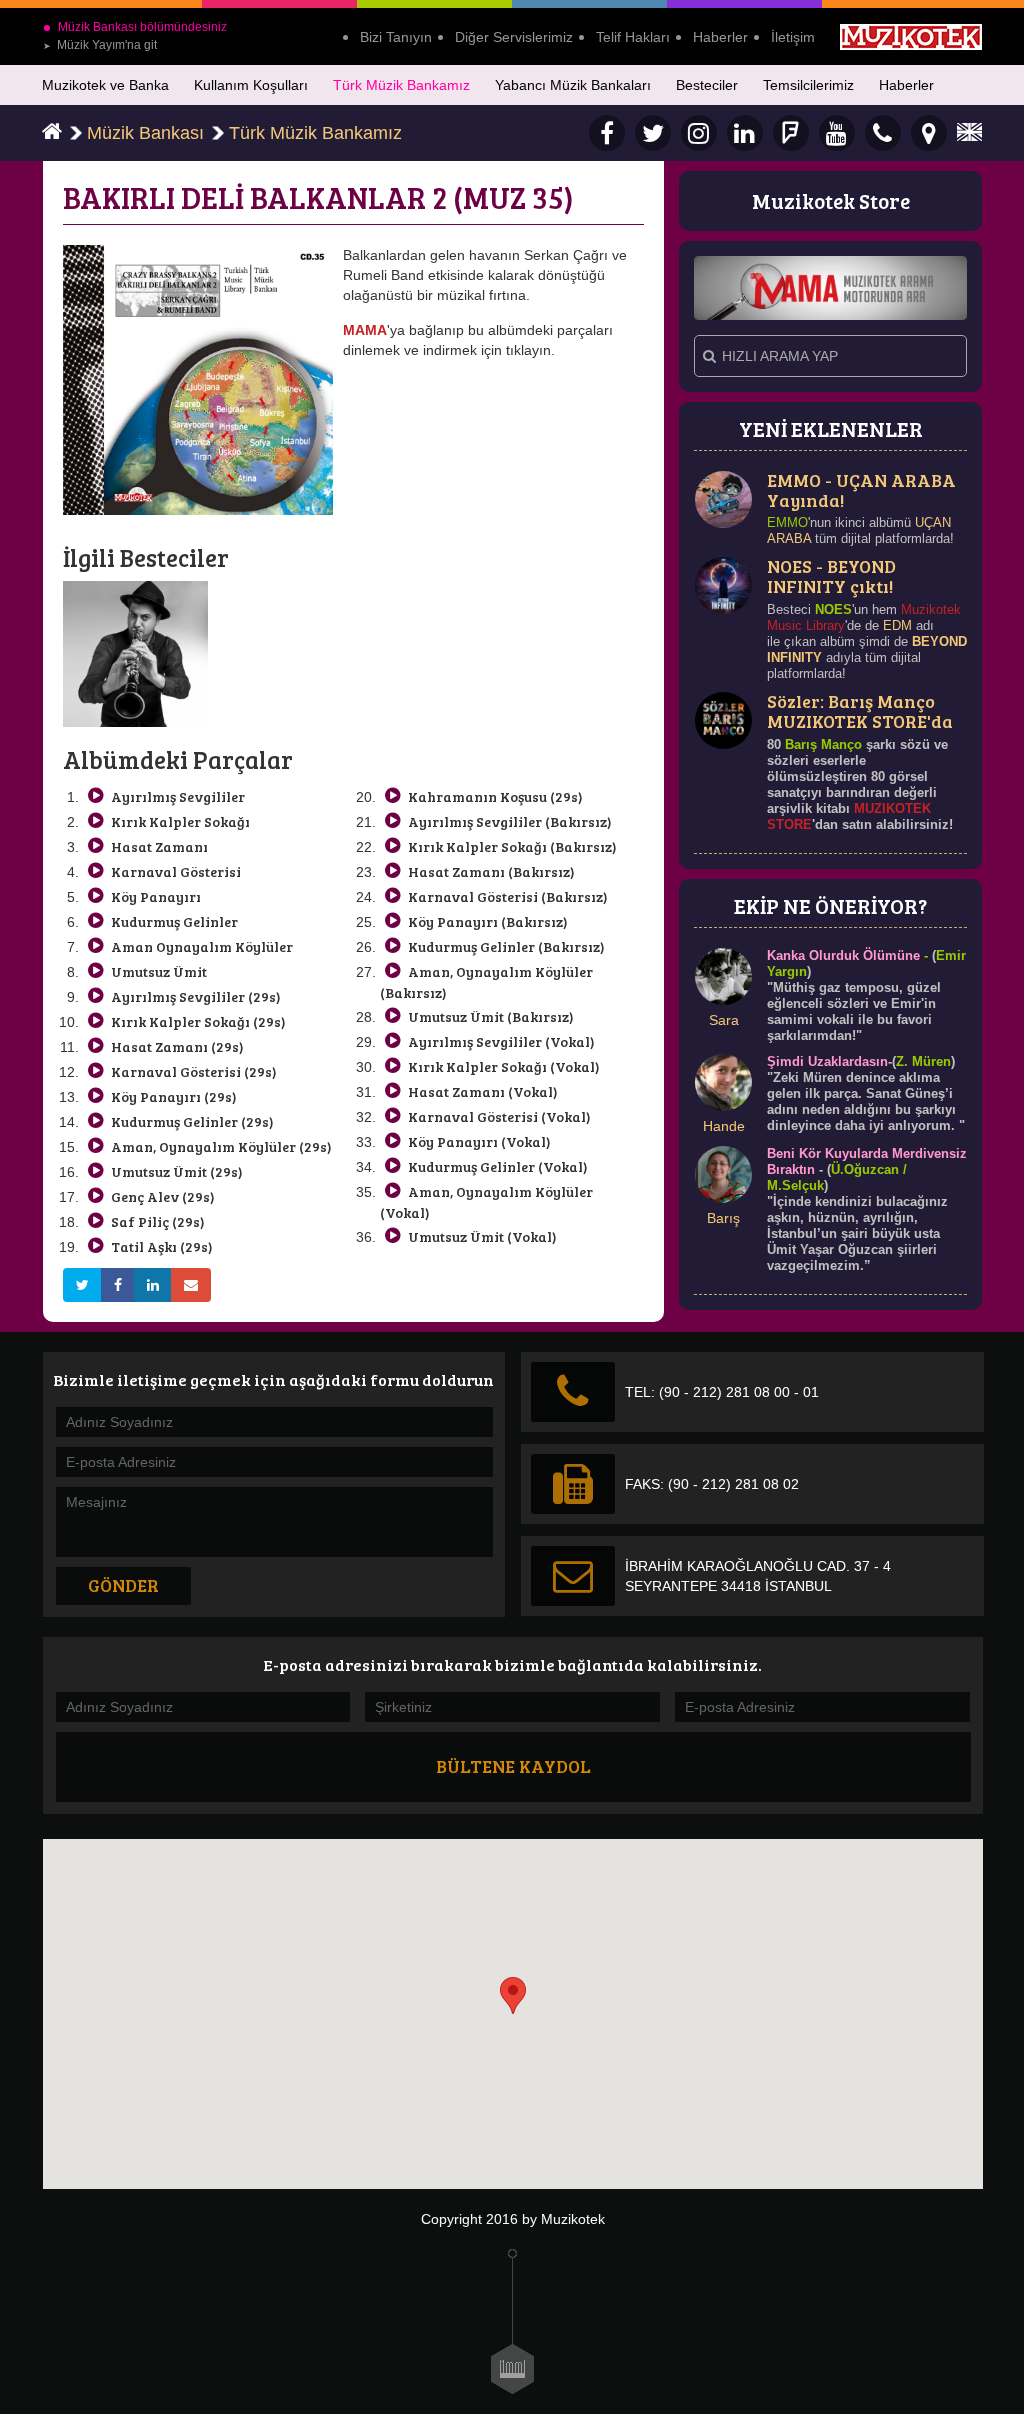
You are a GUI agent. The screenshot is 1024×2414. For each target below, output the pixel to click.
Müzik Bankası (145, 133)
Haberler (720, 37)
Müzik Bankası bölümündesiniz (142, 27)
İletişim (793, 37)
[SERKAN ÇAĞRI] (135, 653)
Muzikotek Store (831, 200)
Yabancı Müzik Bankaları (573, 85)
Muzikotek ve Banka (105, 85)
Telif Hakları (633, 37)
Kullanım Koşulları (251, 85)
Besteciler (707, 85)
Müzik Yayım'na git (100, 45)
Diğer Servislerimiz (514, 37)
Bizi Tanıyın (396, 37)
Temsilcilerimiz (808, 85)
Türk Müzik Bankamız (401, 85)
